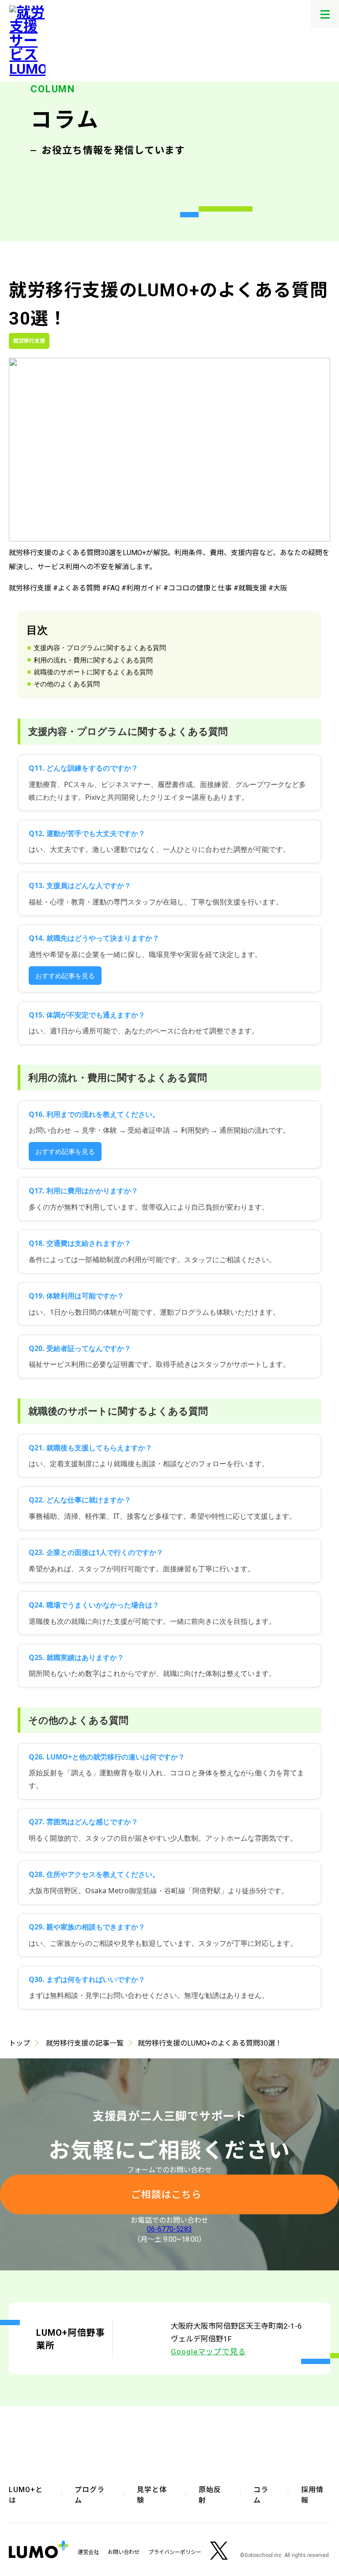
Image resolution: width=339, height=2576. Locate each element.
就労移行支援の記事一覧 (85, 2043)
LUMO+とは (26, 2495)
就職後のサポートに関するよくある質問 (93, 672)
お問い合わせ (124, 2552)
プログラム (90, 2495)
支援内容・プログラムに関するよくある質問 (100, 647)
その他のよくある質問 (67, 684)
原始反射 (210, 2495)
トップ (19, 2043)
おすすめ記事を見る (65, 976)
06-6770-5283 (169, 2229)
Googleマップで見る (208, 2352)
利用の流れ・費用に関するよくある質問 (93, 660)
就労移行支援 (29, 341)
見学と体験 (152, 2495)
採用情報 (312, 2495)
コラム (261, 2495)
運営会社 (88, 2552)
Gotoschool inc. (264, 2555)
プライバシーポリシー (175, 2552)
